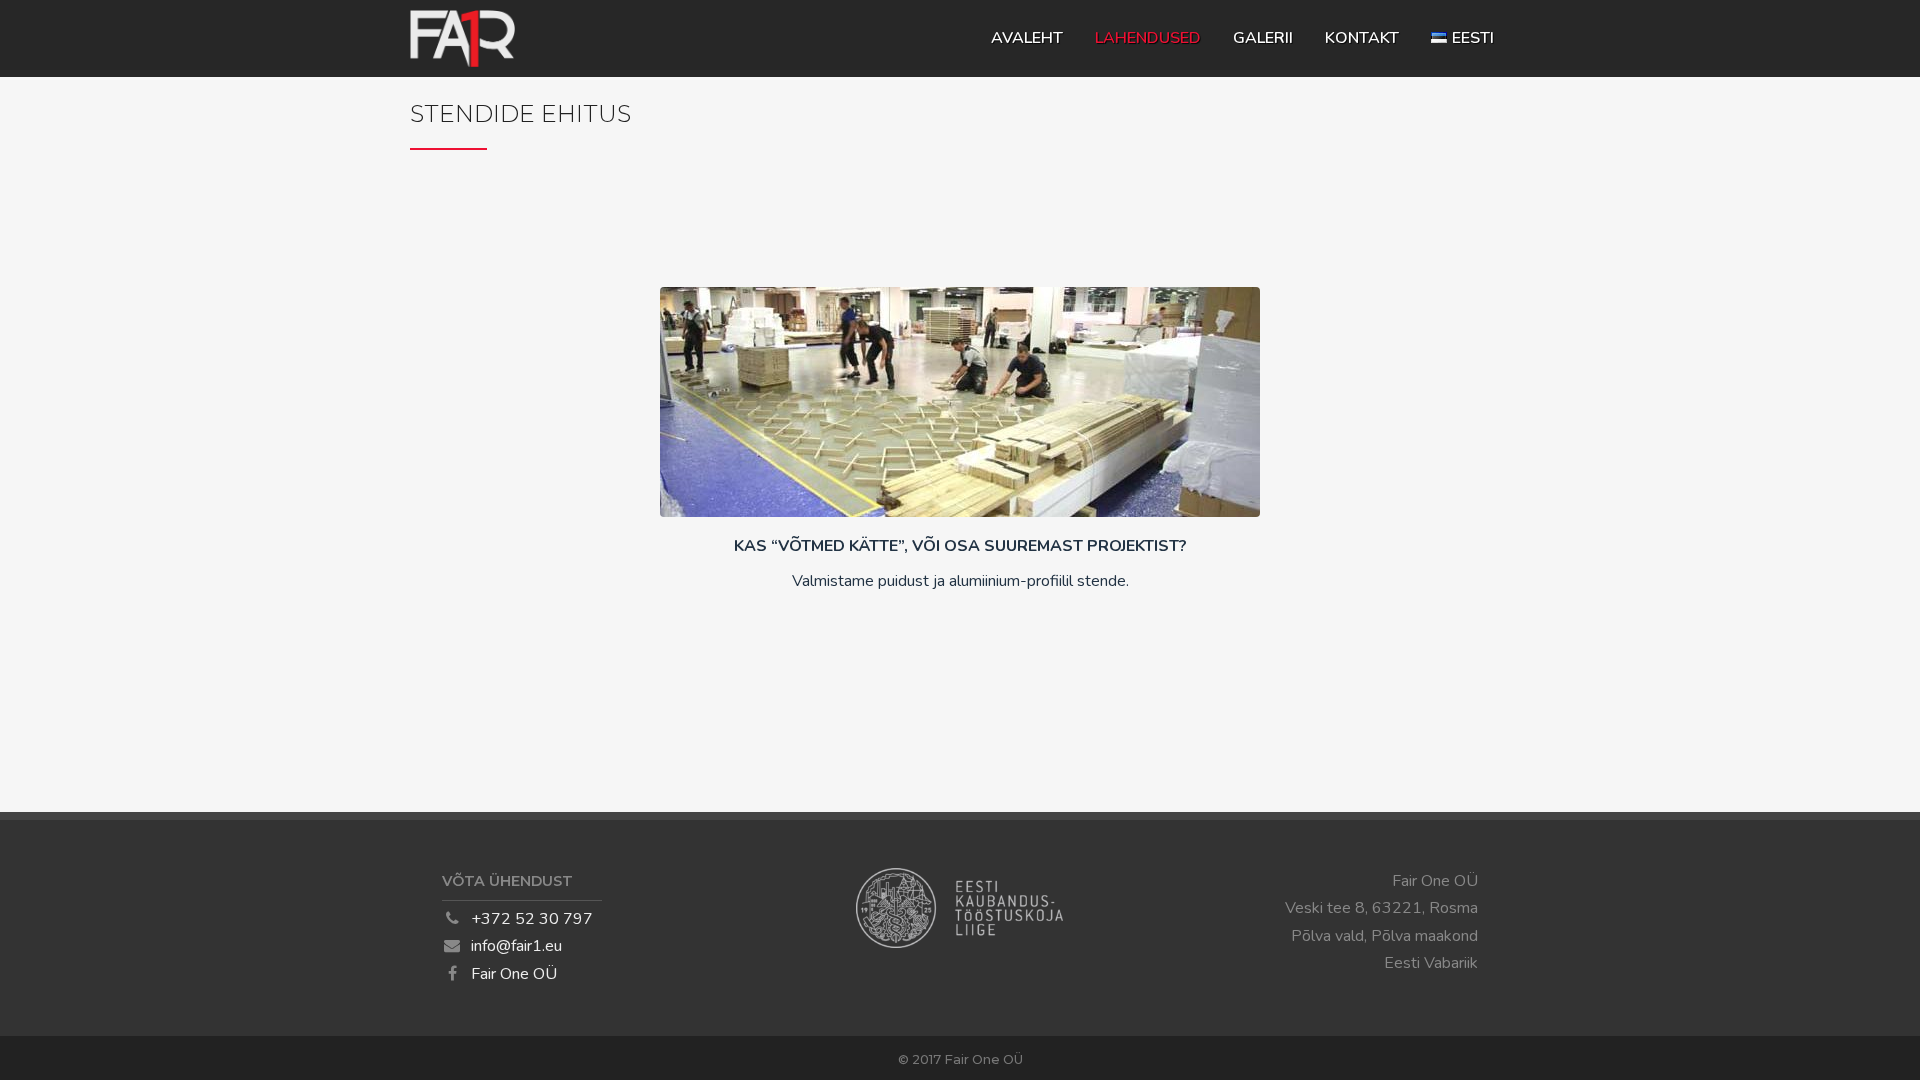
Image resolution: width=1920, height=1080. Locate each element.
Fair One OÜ (514, 974)
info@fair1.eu (516, 946)
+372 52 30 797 (532, 919)
